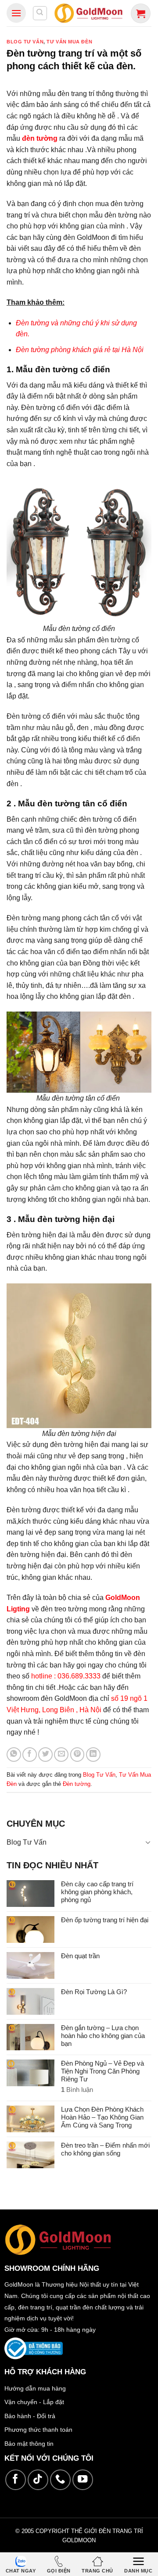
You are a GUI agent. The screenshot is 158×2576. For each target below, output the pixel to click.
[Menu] (16, 13)
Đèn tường (77, 1784)
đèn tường (40, 138)
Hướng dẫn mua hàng (35, 2388)
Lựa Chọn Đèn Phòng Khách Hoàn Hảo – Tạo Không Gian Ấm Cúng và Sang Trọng (102, 2117)
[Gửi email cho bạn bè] (61, 1755)
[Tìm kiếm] (40, 13)
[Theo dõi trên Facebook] (16, 2480)
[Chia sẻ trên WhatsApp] (14, 1755)
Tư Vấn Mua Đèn (69, 42)
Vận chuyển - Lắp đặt (34, 2402)
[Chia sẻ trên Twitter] (45, 1755)
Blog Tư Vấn (25, 42)
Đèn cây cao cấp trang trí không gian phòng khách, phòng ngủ (97, 1892)
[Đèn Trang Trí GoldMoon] (89, 13)
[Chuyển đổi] (148, 1842)
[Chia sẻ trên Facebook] (30, 1755)
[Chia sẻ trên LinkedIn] (93, 1755)
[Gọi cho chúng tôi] (60, 2480)
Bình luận (77, 2090)
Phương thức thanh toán (38, 2430)
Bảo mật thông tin (29, 2444)
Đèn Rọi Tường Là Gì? (94, 1992)
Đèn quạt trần (80, 1956)
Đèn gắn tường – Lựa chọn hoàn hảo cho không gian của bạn (103, 2036)
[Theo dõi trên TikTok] (38, 2480)
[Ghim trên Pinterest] (77, 1755)
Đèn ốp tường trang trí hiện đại (105, 1920)
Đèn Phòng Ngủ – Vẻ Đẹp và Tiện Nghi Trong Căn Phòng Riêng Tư (102, 2071)
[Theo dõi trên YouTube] (83, 2480)
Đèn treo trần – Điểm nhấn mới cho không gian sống (105, 2149)
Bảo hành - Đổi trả (30, 2416)
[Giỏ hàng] (141, 13)
